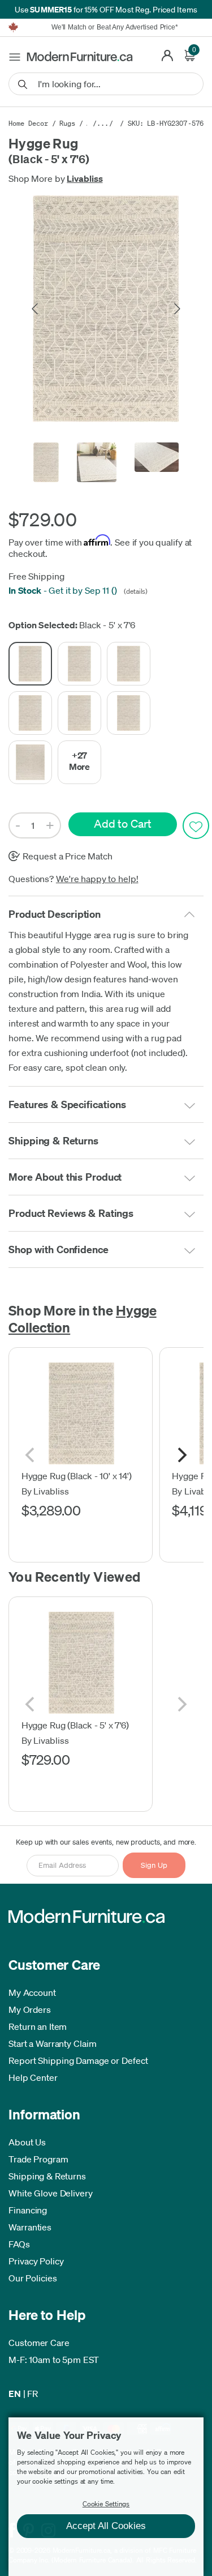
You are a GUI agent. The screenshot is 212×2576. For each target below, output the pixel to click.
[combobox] (106, 84)
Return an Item (38, 2026)
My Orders (30, 2009)
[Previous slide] (36, 309)
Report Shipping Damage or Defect (78, 2060)
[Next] (181, 1455)
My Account (32, 1992)
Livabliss (85, 178)
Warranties (30, 2227)
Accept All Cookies (106, 2526)
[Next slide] (176, 309)
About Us (27, 2142)
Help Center (33, 2077)
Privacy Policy (36, 2261)
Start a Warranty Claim (53, 2043)
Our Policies (33, 2278)
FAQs (19, 2244)
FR (33, 2394)
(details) (135, 591)
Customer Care (39, 2343)
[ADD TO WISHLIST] (196, 826)
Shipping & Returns (47, 2176)
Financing (28, 2210)
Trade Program (38, 2159)
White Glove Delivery (51, 2193)
